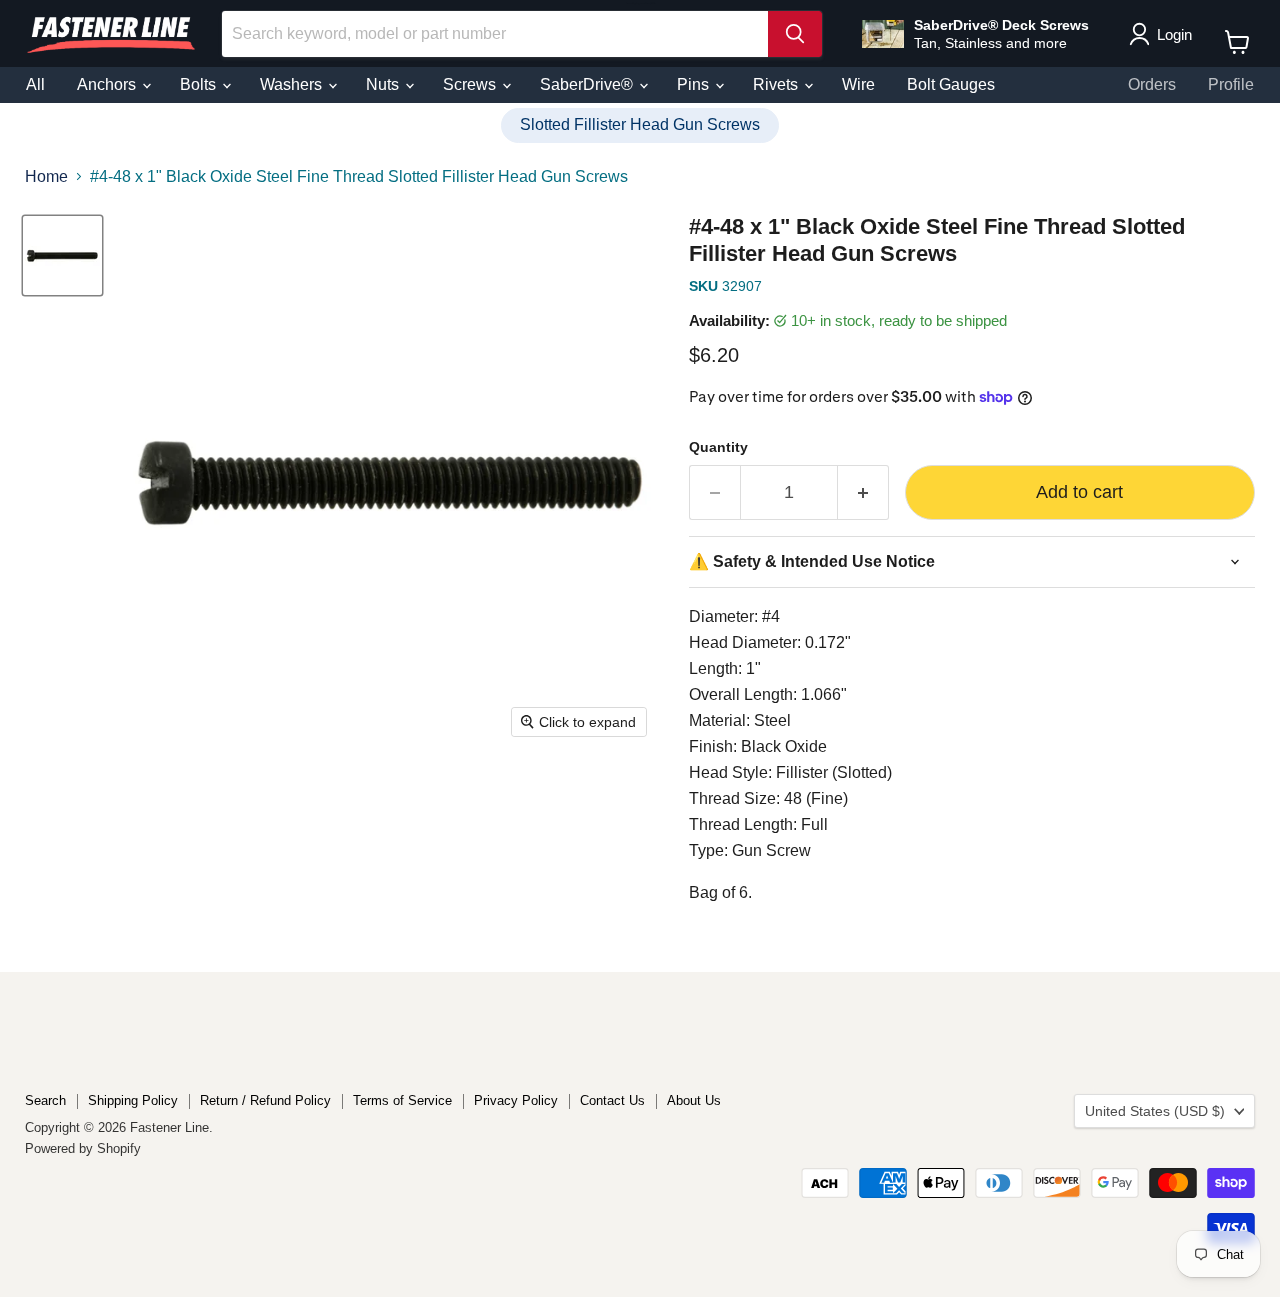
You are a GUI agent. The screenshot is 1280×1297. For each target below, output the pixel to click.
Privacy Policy (516, 1100)
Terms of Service (402, 1100)
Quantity (718, 447)
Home (46, 176)
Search (45, 1100)
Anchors (108, 84)
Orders (1152, 84)
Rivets (777, 84)
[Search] (795, 34)
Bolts (200, 84)
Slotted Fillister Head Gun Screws (640, 124)
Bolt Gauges (951, 84)
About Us (694, 1100)
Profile (1231, 84)
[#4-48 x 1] (62, 255)
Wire (858, 84)
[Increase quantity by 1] (863, 492)
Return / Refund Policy (265, 1100)
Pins (695, 84)
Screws (471, 84)
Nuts (384, 84)
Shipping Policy (133, 1100)
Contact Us (612, 1100)
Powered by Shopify (83, 1148)
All (35, 84)
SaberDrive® (588, 84)
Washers (293, 84)
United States (1155, 1111)
